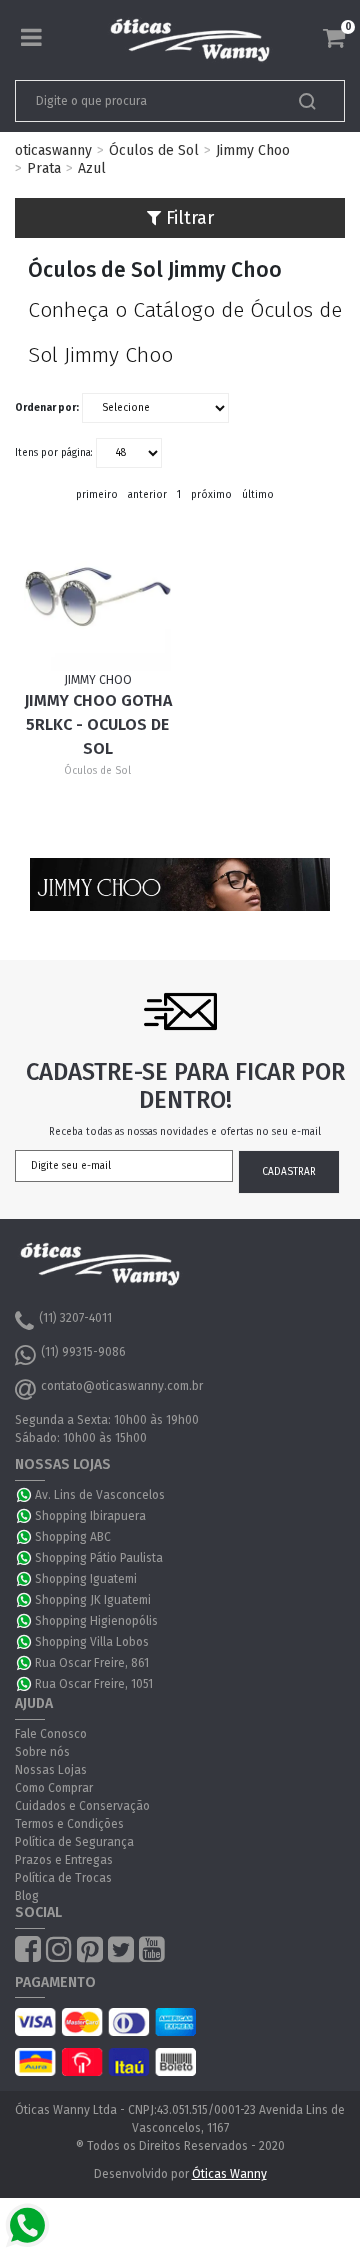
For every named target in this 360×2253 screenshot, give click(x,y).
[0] (334, 38)
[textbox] (148, 101)
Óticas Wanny (229, 2174)
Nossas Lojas (51, 1770)
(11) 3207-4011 (75, 1318)
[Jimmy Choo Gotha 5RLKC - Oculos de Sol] (97, 597)
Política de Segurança (74, 1842)
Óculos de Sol (154, 150)
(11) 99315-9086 (83, 1352)
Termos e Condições (69, 1824)
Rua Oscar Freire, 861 (92, 1663)
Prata (44, 168)
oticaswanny (53, 150)
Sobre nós (42, 1752)
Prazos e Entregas (64, 1860)
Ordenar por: (47, 408)
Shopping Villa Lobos (92, 1642)
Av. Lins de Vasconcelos (100, 1495)
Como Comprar (54, 1788)
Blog (27, 1896)
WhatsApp (25, 1495)
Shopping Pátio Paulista (99, 1558)
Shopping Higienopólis (96, 1621)
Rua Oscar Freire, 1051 (94, 1684)
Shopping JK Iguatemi (93, 1600)
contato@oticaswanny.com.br (122, 1386)
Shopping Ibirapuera (90, 1516)
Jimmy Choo (253, 150)
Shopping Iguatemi (86, 1579)
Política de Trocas (63, 1878)
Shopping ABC (73, 1537)
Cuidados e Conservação (82, 1806)
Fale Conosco (51, 1734)
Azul (92, 168)
